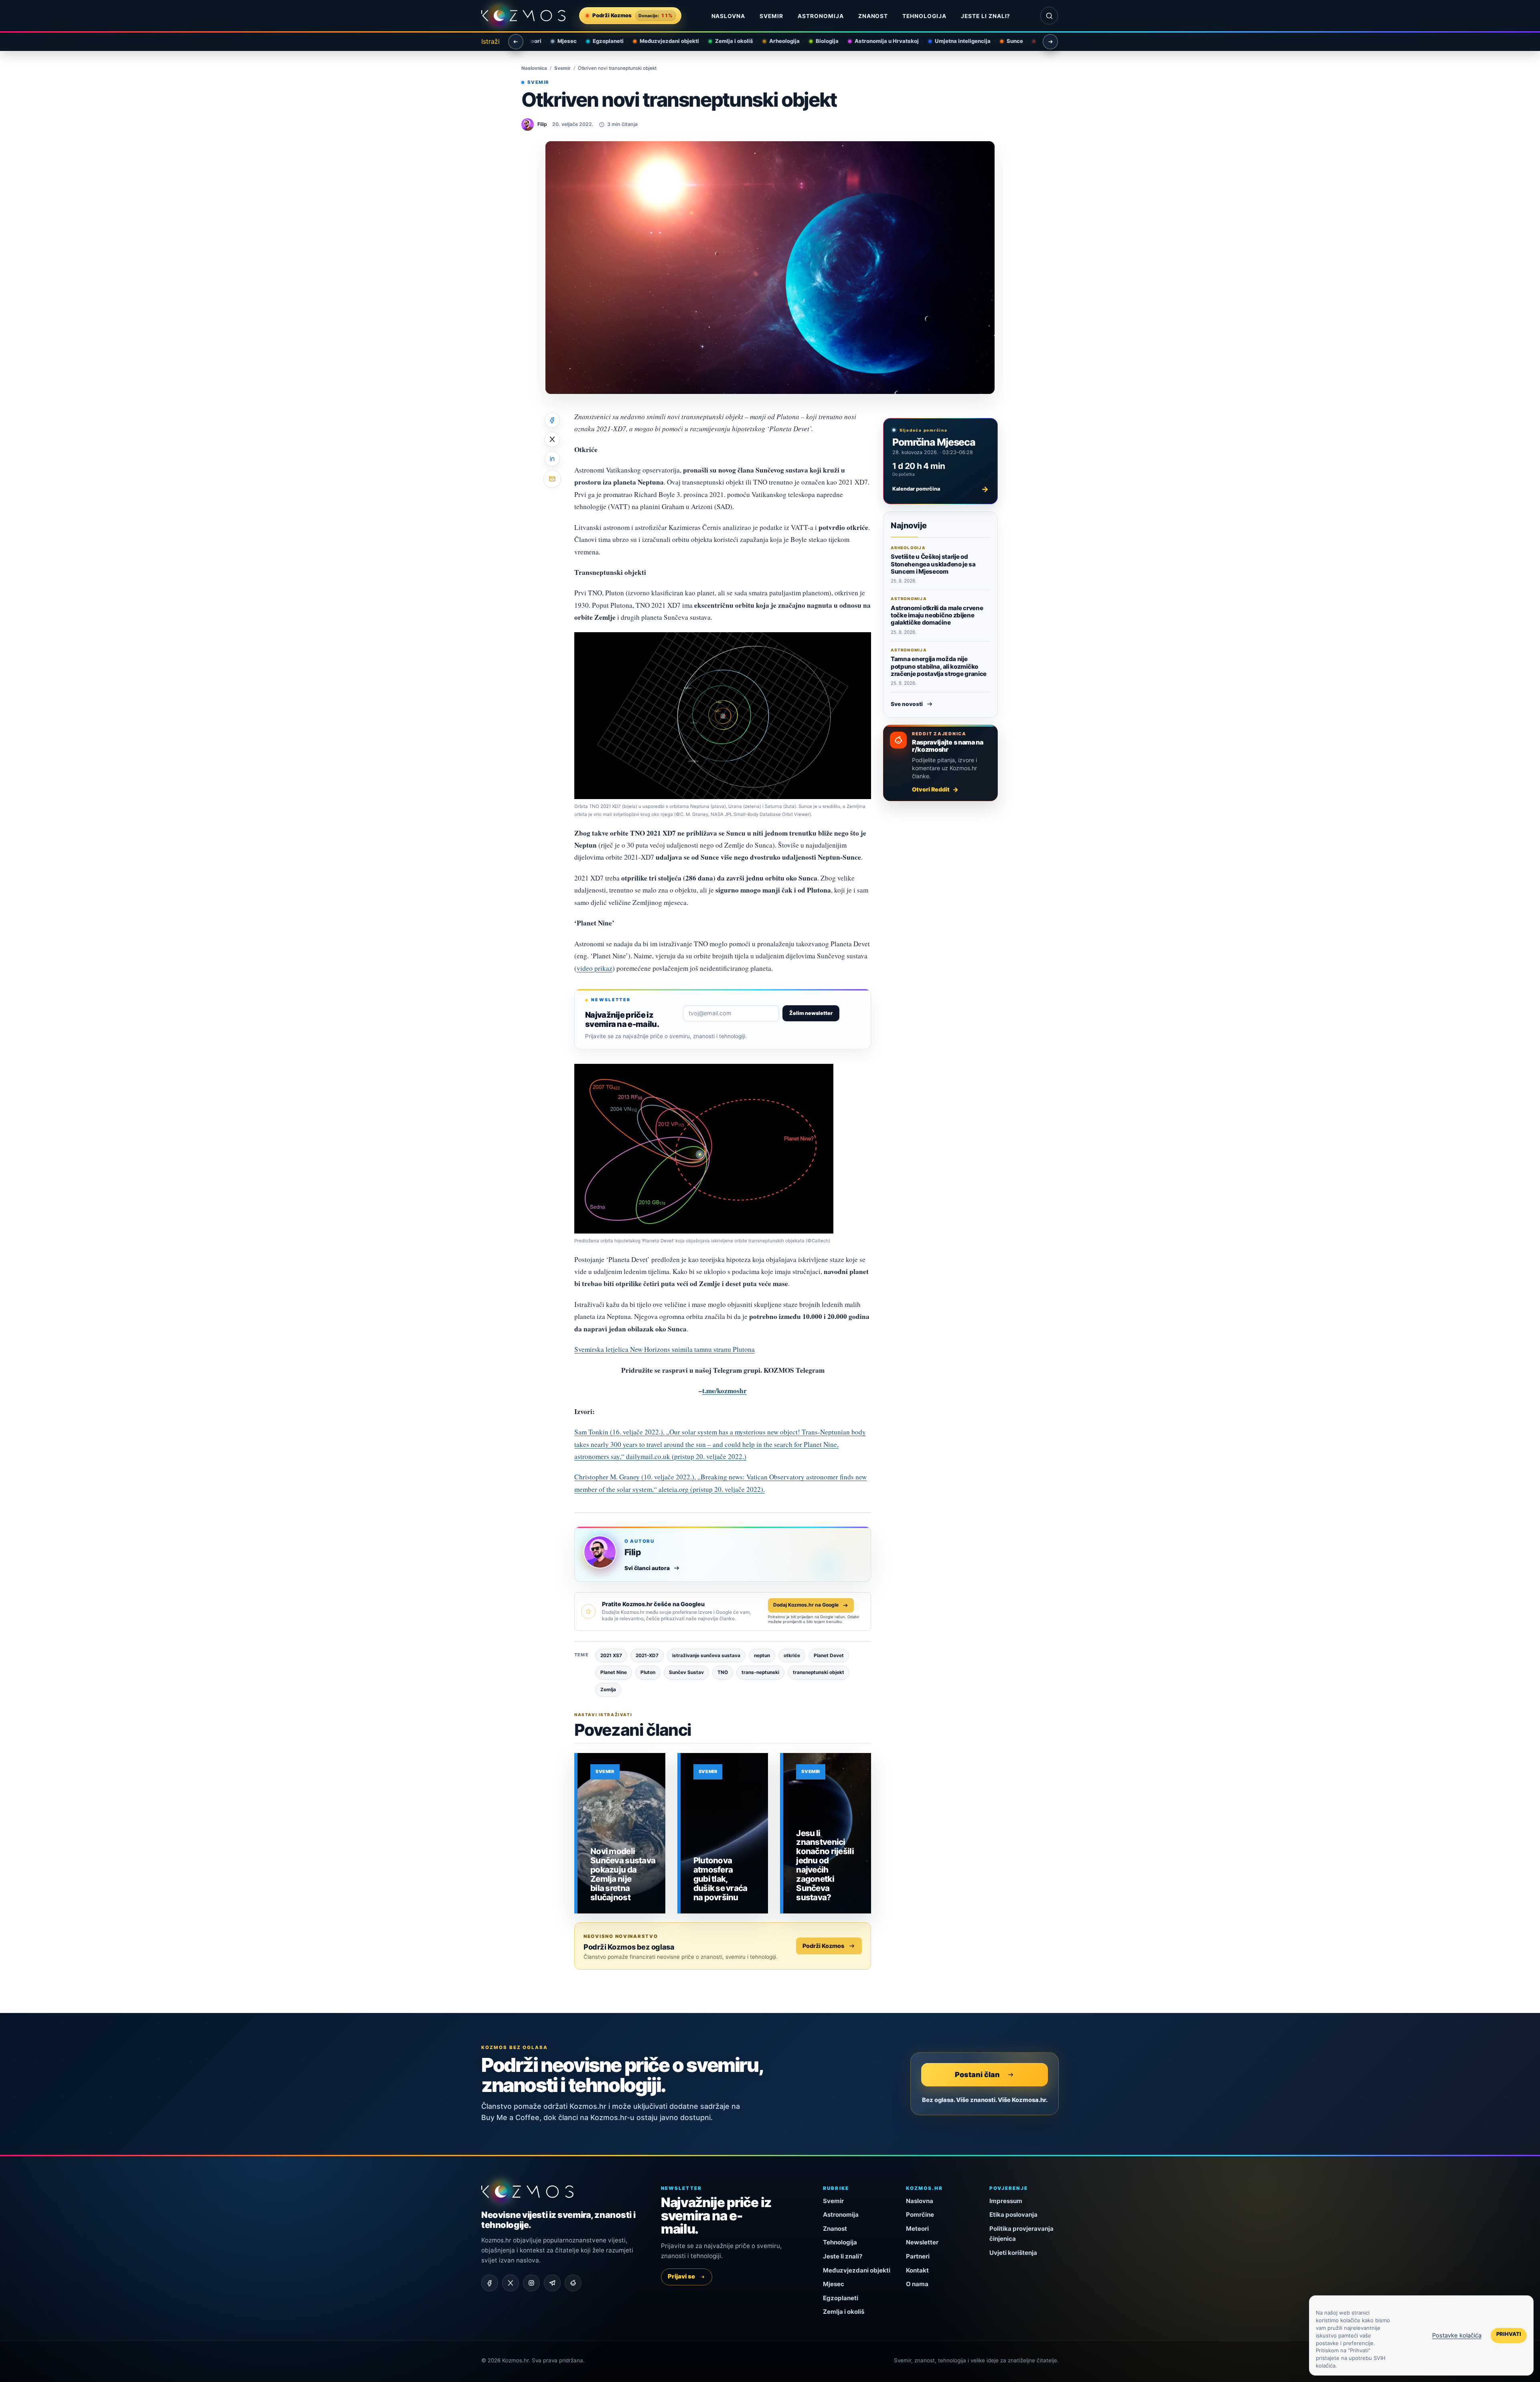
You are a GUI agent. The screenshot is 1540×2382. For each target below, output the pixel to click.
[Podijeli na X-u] (552, 439)
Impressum (1006, 2201)
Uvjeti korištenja (1013, 2253)
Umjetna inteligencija (956, 41)
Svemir (771, 16)
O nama (917, 2284)
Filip (633, 1552)
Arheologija (778, 41)
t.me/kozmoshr (724, 1391)
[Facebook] (490, 2283)
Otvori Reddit (931, 789)
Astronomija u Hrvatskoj (880, 41)
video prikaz (595, 968)
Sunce (1008, 41)
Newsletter (922, 2242)
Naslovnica (534, 68)
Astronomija (821, 16)
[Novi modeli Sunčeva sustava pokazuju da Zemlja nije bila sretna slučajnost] (621, 1833)
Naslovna (728, 16)
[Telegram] (552, 2283)
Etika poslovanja (1013, 2215)
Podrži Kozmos (823, 1946)
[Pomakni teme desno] (1050, 42)
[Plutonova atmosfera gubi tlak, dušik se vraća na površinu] (724, 1833)
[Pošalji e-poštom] (552, 479)
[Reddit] (573, 2283)
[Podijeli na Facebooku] (552, 420)
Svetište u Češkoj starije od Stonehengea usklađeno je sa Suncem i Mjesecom (933, 564)
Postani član (977, 2074)
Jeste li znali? (986, 16)
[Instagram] (531, 2283)
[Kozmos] (523, 16)
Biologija (820, 41)
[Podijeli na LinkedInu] (552, 459)
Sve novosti (907, 704)
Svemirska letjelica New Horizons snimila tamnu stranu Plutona (665, 1349)
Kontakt (917, 2270)
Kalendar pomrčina (940, 489)
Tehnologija (924, 16)
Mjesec (560, 41)
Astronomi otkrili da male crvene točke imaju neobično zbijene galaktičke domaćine (937, 615)
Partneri (918, 2256)
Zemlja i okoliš (727, 41)
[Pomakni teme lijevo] (516, 42)
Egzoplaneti (601, 41)
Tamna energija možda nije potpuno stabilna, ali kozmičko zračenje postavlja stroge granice (939, 666)
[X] (511, 2283)
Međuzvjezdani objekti (663, 41)
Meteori (917, 2229)
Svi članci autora (647, 1568)
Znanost (873, 16)
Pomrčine (920, 2215)
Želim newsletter (811, 1013)
